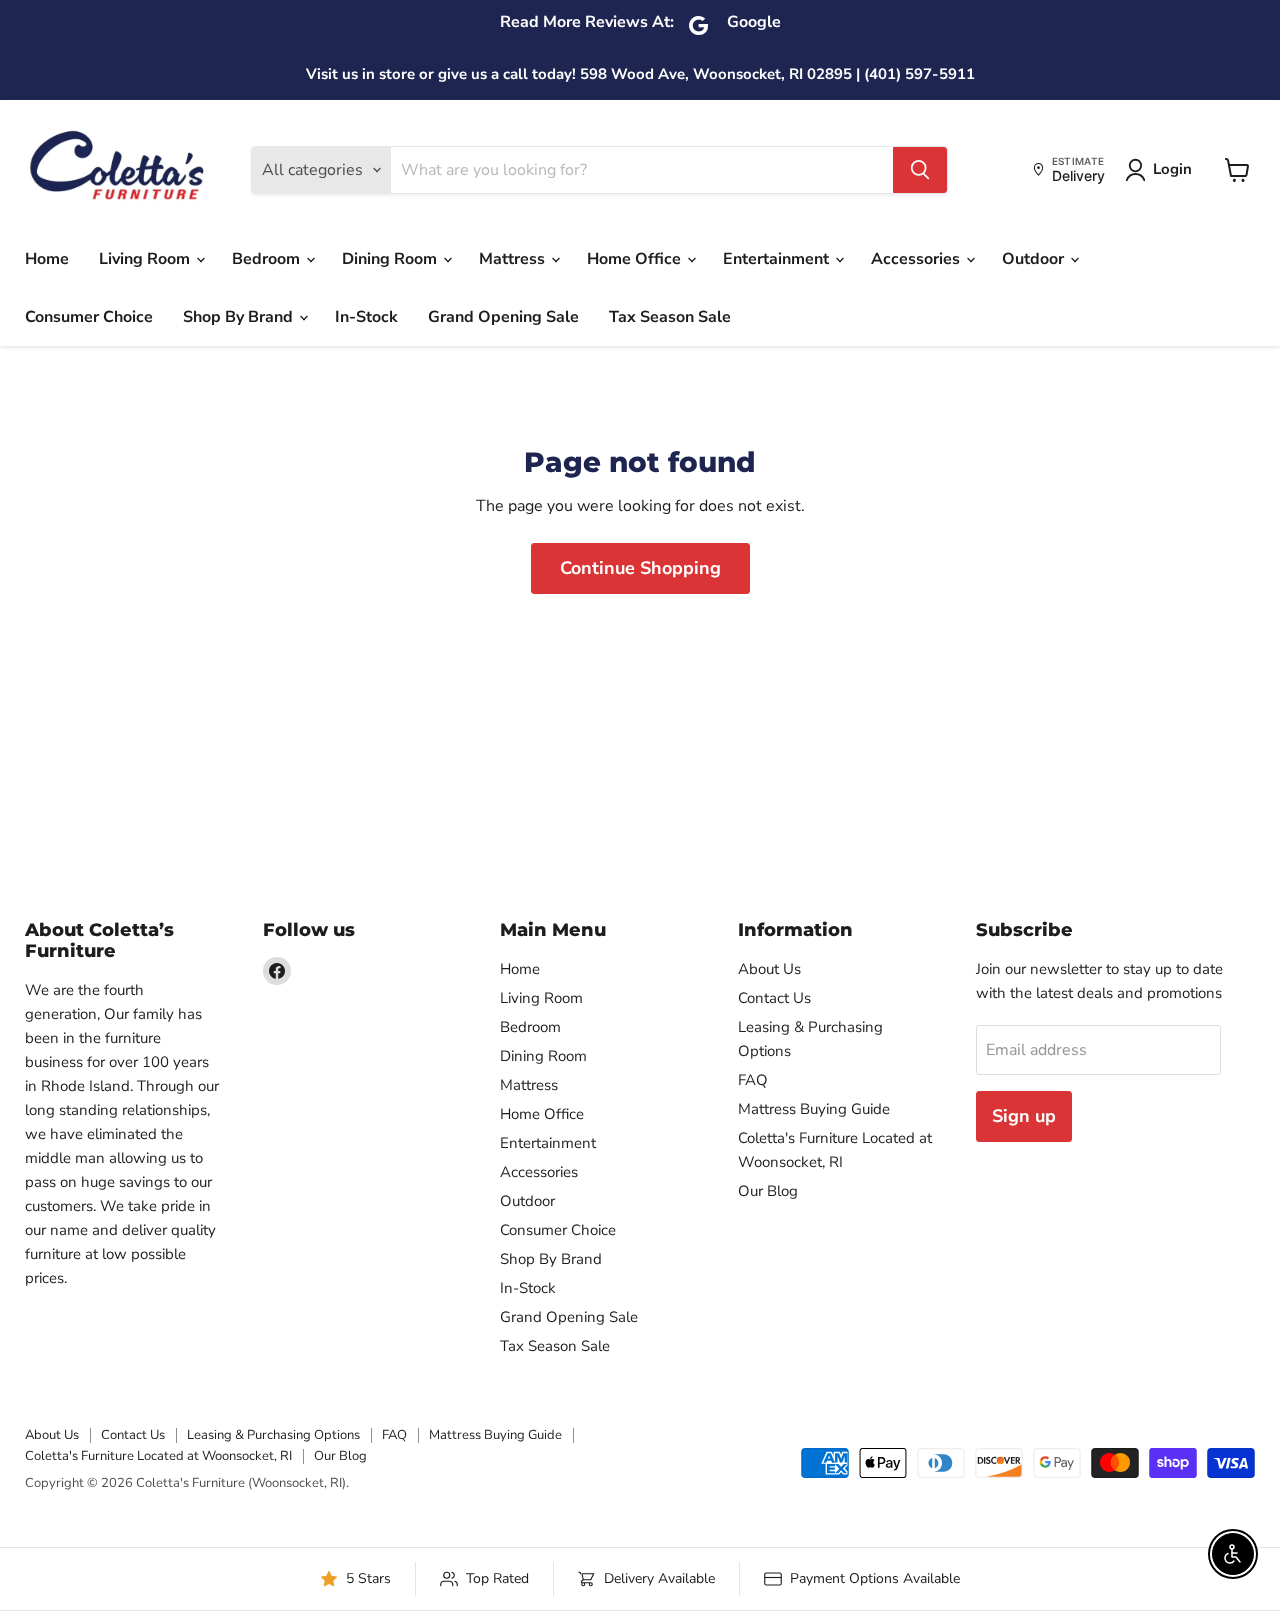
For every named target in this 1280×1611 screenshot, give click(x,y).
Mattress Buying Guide (814, 1109)
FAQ (753, 1080)
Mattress (514, 259)
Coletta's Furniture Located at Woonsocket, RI (158, 1456)
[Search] (920, 170)
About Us (769, 969)
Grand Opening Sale (503, 317)
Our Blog (768, 1191)
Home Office (636, 259)
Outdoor (1035, 259)
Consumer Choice (89, 317)
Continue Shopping (640, 568)
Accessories (917, 259)
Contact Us (774, 998)
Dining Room (391, 259)
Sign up (1024, 1116)
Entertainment (778, 259)
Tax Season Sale (670, 317)
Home (47, 259)
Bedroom (268, 259)
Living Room (146, 259)
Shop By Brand (240, 317)
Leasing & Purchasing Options (273, 1435)
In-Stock (366, 317)
